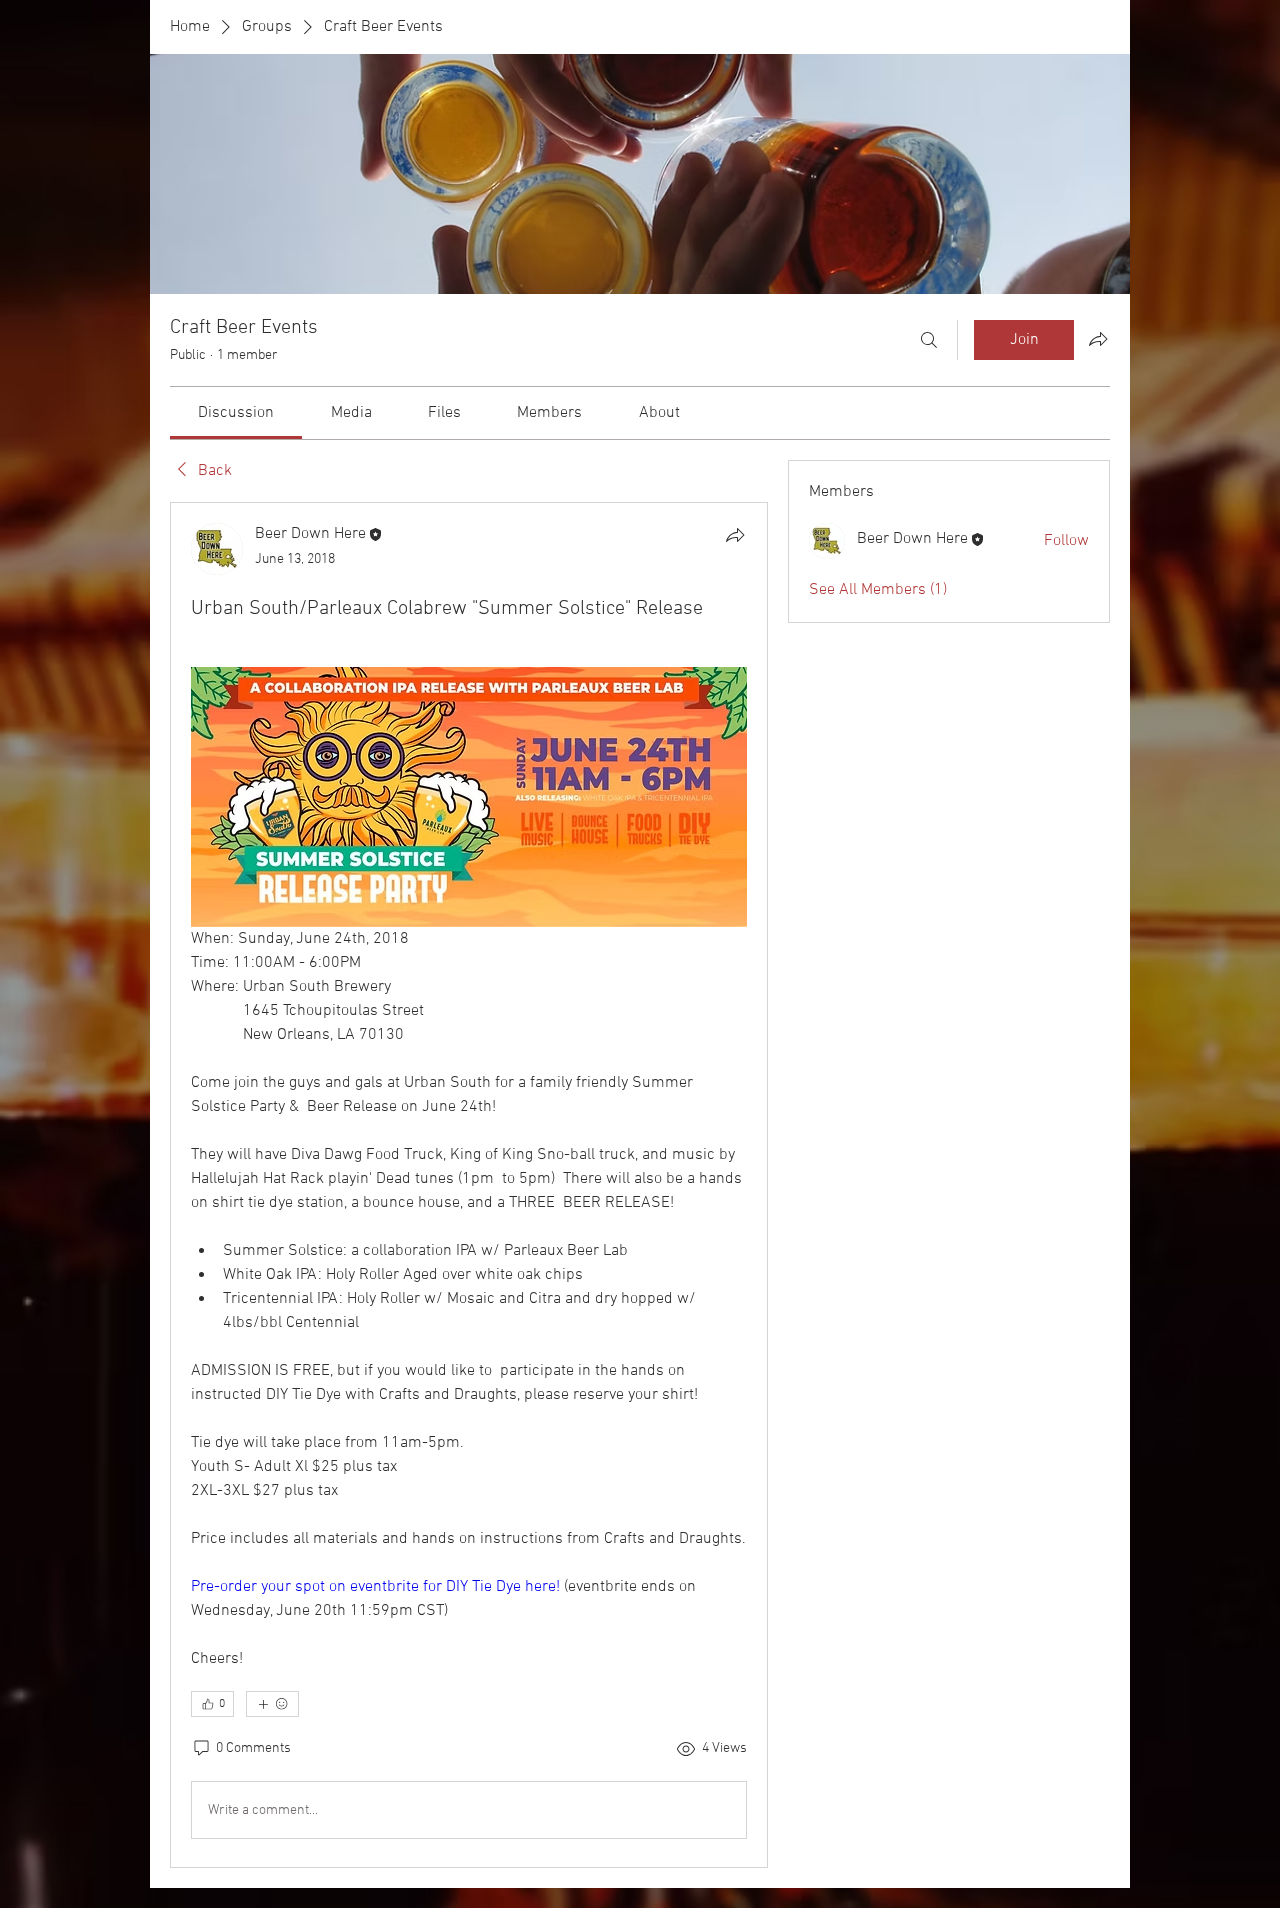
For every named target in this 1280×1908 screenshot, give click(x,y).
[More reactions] (272, 1704)
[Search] (929, 340)
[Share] (735, 535)
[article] (469, 1185)
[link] (236, 413)
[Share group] (1098, 339)
